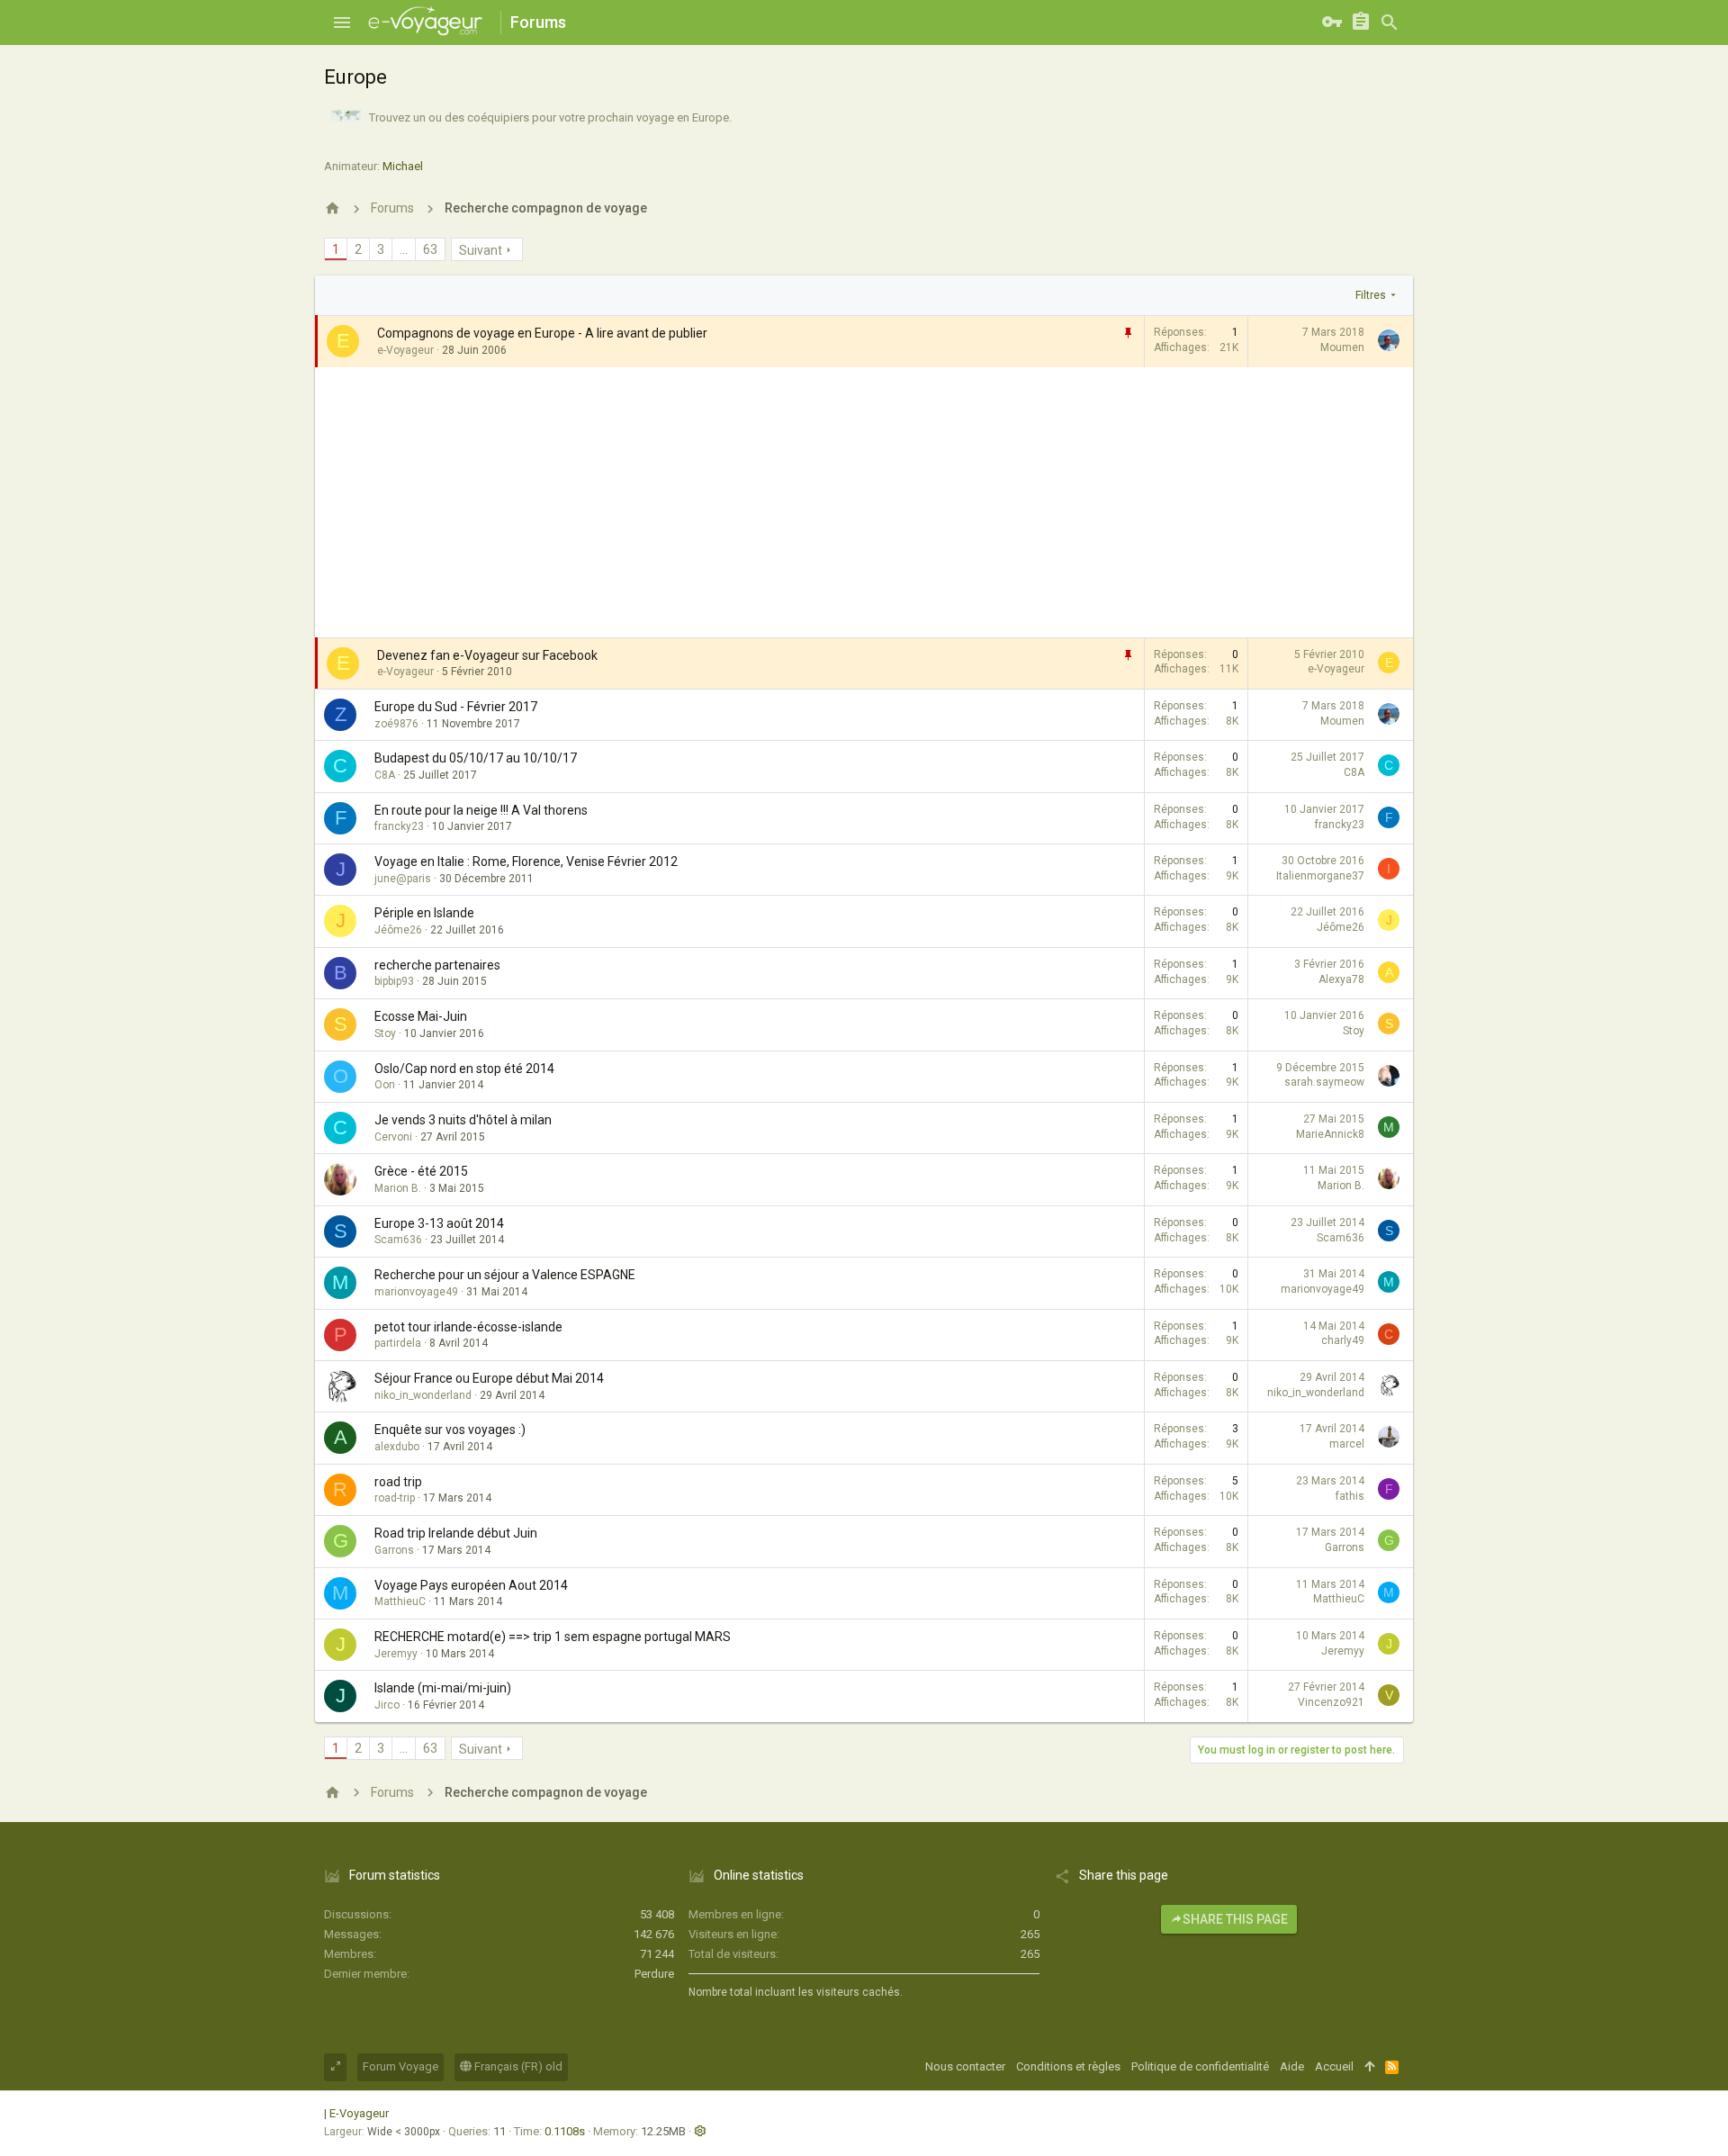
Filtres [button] (1371, 295)
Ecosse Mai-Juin (421, 1016)
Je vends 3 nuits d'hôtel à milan (463, 1120)
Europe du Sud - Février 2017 (456, 707)
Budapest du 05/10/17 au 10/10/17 (476, 758)
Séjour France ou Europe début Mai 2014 (489, 1378)
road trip (398, 1482)
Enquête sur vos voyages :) (450, 1430)
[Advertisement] (864, 502)
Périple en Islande (424, 913)
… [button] (404, 249)
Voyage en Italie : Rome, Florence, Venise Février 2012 (526, 861)
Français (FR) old (517, 2066)
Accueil (1334, 2066)
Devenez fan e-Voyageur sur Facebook (487, 655)
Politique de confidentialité (1200, 2066)
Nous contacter (965, 2066)
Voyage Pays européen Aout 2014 (471, 1585)
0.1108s (565, 2131)
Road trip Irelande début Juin (456, 1533)
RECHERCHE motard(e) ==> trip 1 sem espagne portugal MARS (553, 1637)
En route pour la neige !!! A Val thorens (481, 810)
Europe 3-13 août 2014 (439, 1223)
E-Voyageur (359, 2113)
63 (430, 249)
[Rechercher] (1390, 23)
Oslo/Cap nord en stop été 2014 (464, 1069)
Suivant (481, 250)
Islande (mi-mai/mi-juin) (443, 1688)
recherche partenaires (437, 965)
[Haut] (1369, 2067)
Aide (1292, 2066)
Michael (403, 166)
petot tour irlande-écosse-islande (468, 1327)
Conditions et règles (1068, 2066)
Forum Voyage (400, 2066)
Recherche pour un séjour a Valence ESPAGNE (505, 1275)
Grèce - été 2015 (421, 1171)
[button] (342, 23)
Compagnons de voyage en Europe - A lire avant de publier (542, 333)
